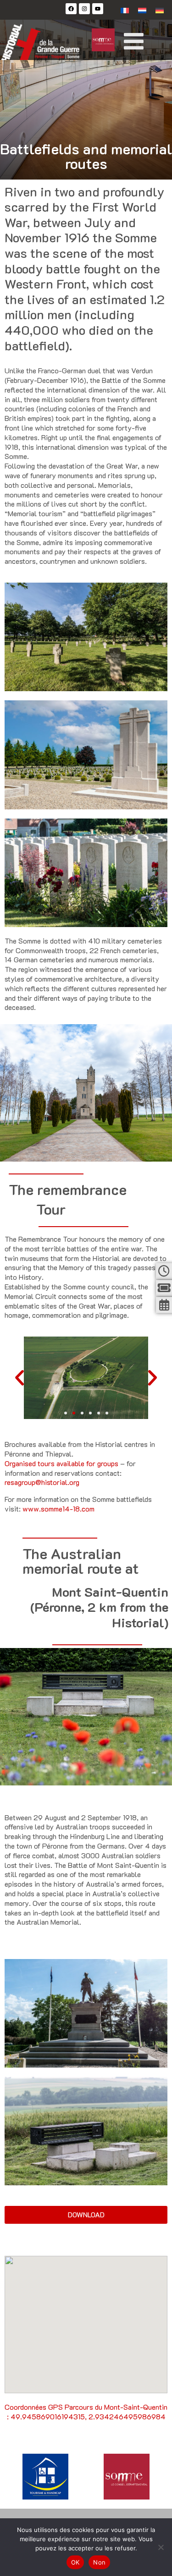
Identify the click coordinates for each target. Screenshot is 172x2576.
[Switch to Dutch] (142, 10)
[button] (66, 1413)
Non (99, 2562)
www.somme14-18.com (58, 1509)
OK (75, 2562)
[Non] (161, 2547)
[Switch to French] (125, 10)
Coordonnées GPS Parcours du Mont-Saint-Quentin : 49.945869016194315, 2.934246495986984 (86, 2412)
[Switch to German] (160, 10)
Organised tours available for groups (61, 1463)
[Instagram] (84, 9)
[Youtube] (98, 9)
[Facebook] (71, 9)
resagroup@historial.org (42, 1482)
